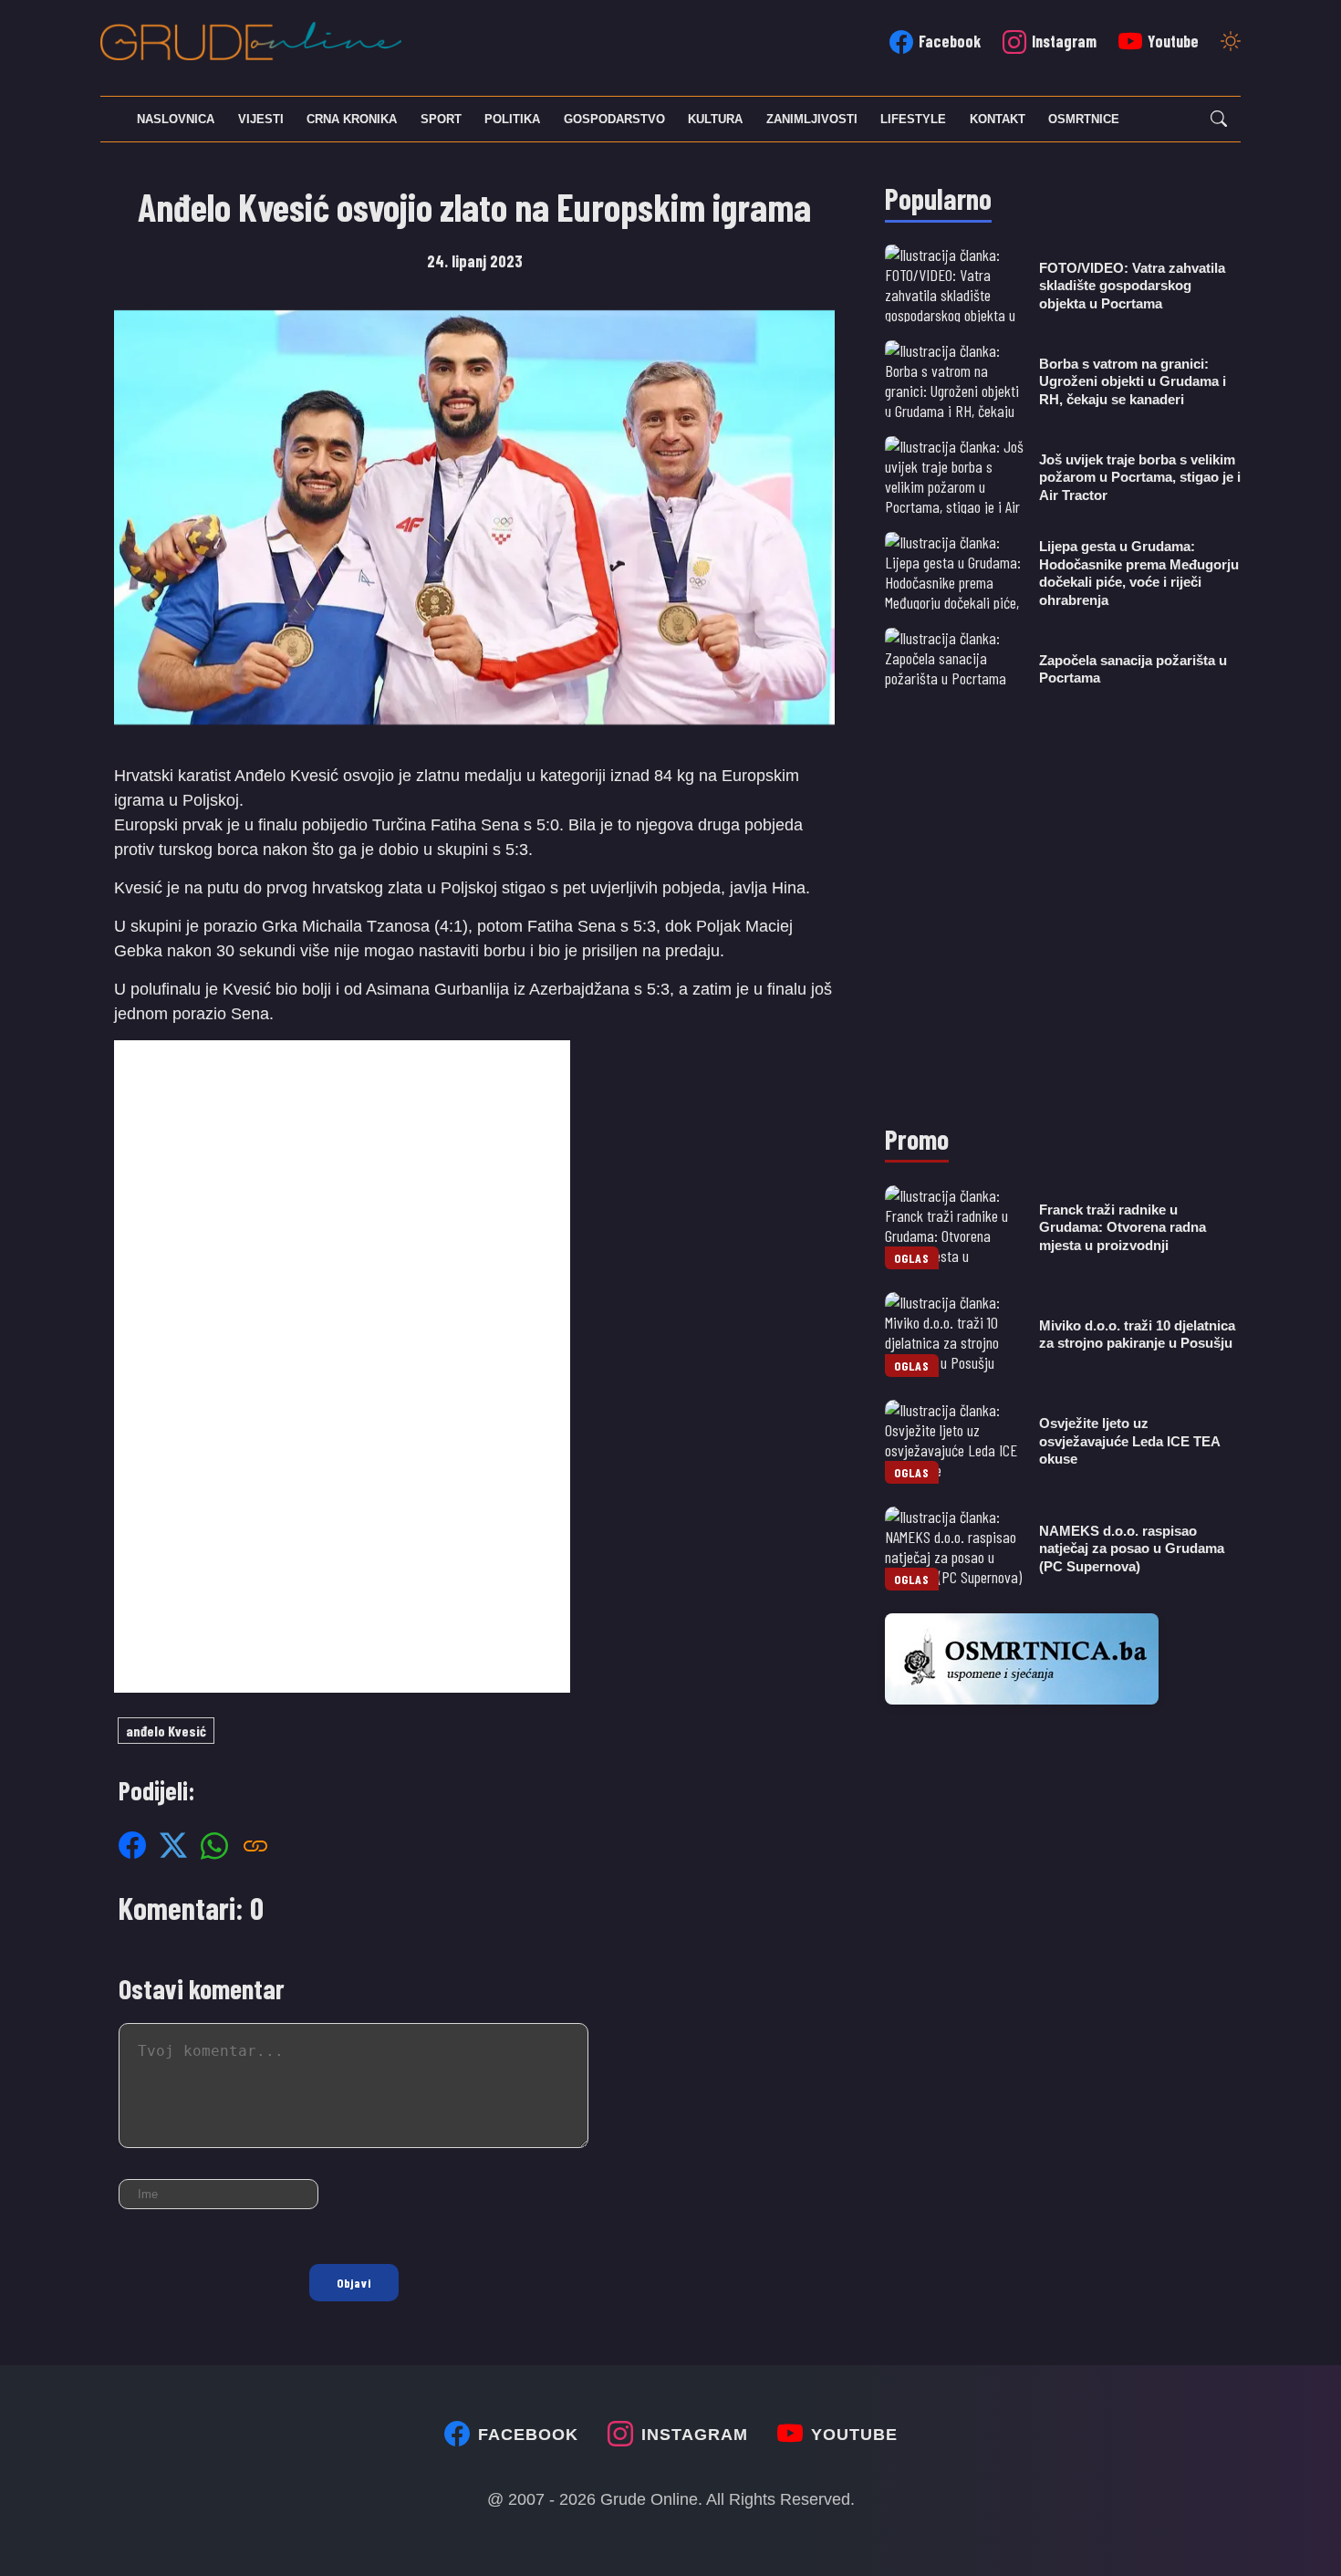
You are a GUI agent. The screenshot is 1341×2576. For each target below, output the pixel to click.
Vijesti (261, 119)
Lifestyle (913, 119)
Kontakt (998, 119)
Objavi (354, 2283)
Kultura (715, 119)
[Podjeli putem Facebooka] (132, 1845)
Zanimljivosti (812, 119)
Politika (512, 119)
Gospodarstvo (614, 119)
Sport (441, 119)
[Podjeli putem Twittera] (173, 1845)
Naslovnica (176, 119)
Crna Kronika (352, 119)
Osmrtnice (1084, 119)
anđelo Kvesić (166, 1731)
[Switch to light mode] (1231, 43)
